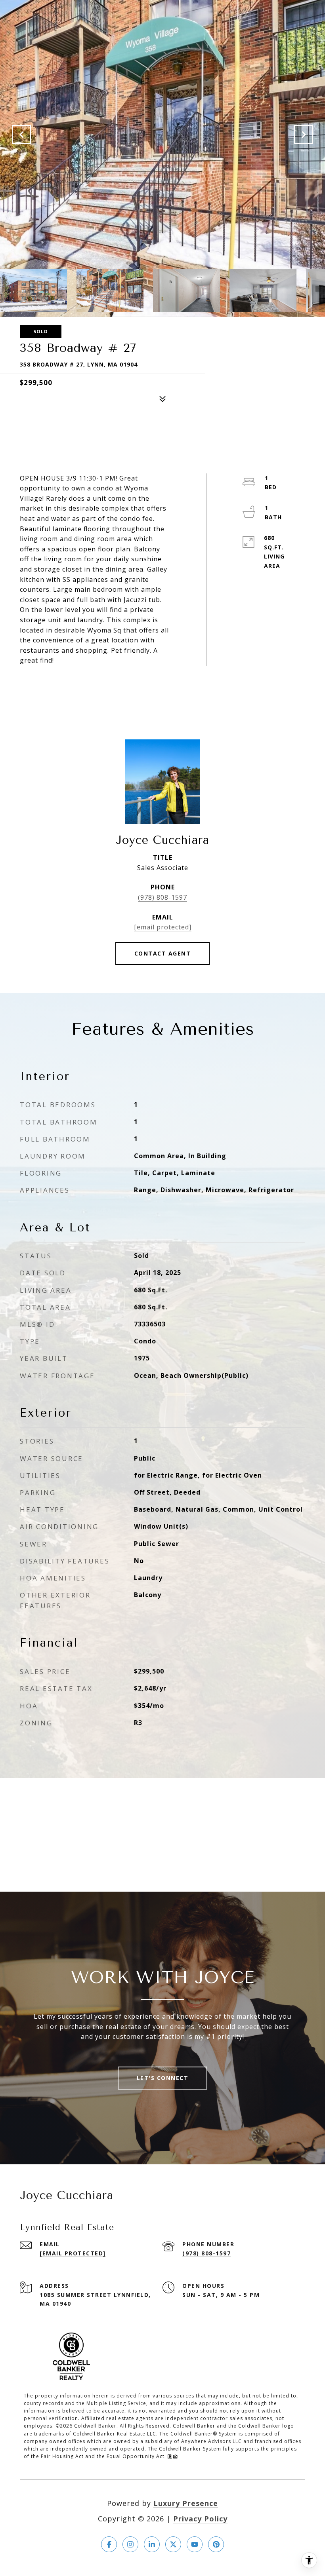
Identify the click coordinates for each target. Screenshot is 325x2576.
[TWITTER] (173, 2544)
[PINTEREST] (216, 2544)
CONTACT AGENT (163, 953)
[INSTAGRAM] (130, 2544)
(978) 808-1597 (162, 897)
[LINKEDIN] (152, 2544)
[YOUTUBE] (195, 2544)
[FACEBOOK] (109, 2544)
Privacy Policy (200, 2519)
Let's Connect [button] (163, 2078)
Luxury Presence (186, 2503)
